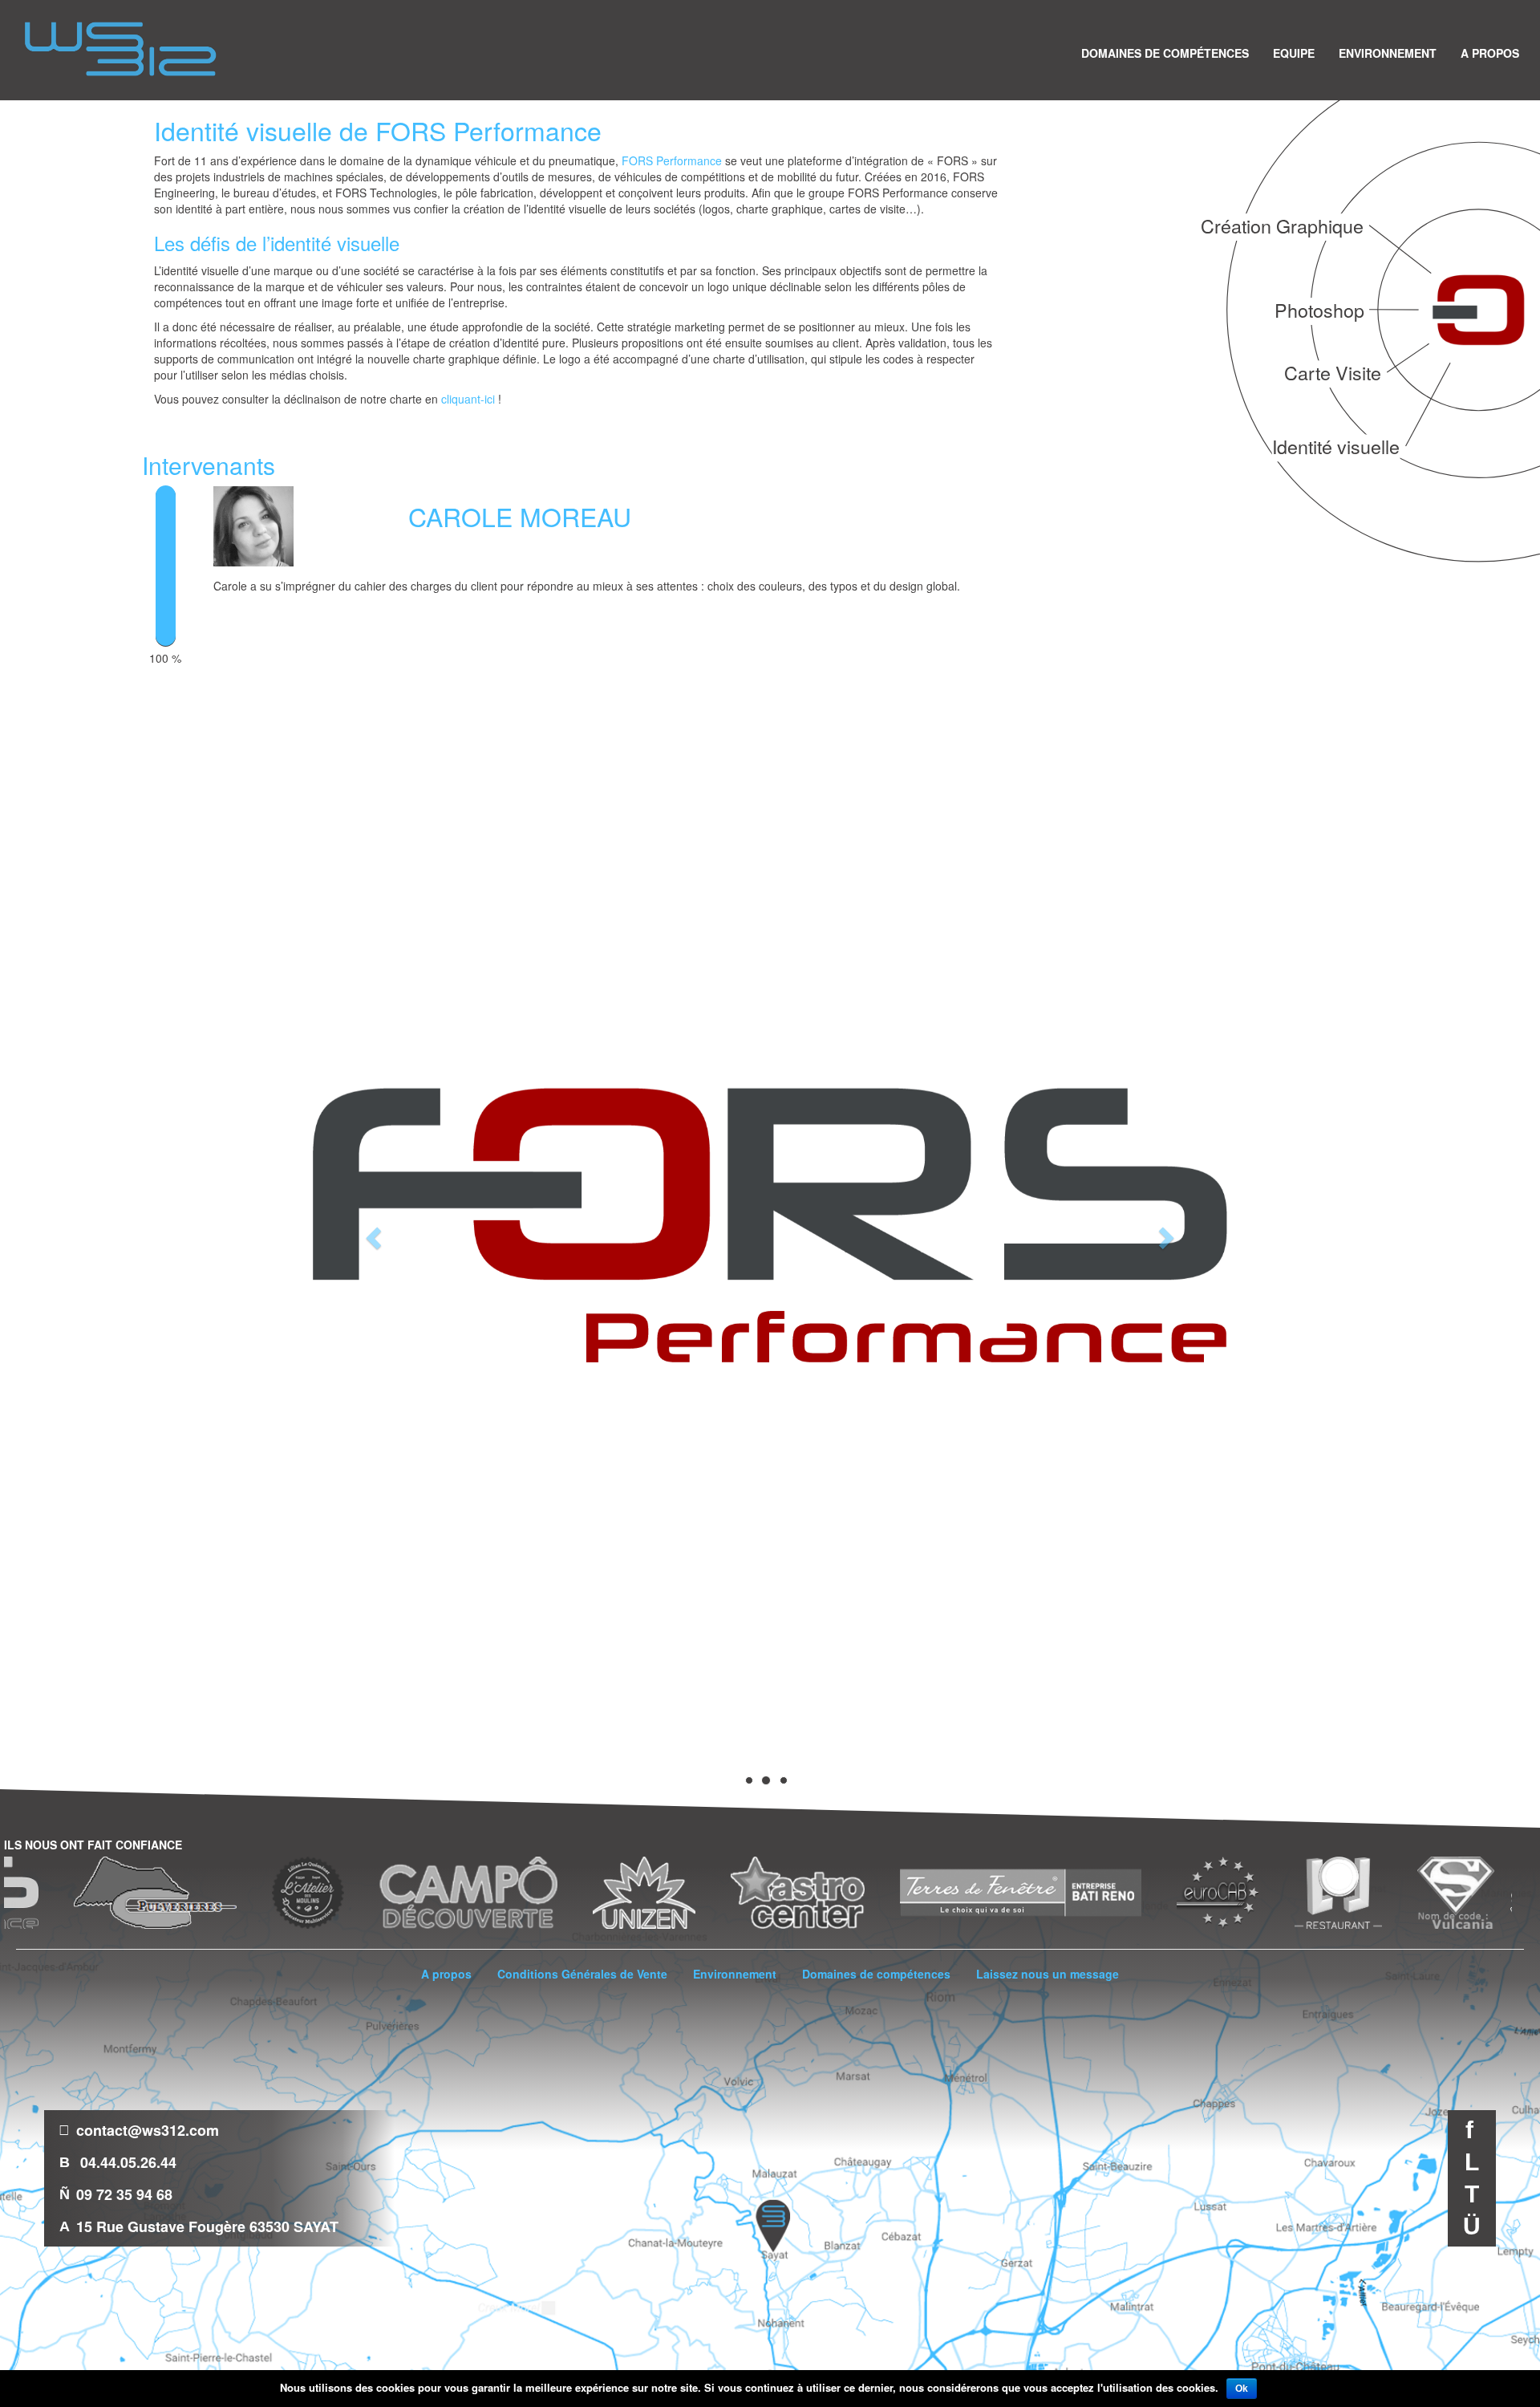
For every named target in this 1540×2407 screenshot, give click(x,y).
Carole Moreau (520, 516)
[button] (371, 1233)
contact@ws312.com (148, 2130)
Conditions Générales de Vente (582, 1974)
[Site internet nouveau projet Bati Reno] (892, 1893)
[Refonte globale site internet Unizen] (516, 1893)
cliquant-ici (468, 399)
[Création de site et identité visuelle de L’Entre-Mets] (1419, 1893)
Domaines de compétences (1165, 52)
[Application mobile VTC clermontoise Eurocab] (1089, 1893)
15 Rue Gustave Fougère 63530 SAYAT (207, 2226)
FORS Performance (672, 160)
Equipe (1294, 52)
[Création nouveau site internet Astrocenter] (669, 1893)
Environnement (1388, 52)
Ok (1242, 2389)
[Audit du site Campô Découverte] (340, 1893)
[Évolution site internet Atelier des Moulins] (180, 1893)
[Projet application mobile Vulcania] (1327, 1893)
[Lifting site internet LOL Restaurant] (1210, 1893)
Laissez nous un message (1048, 1974)
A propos (1490, 52)
